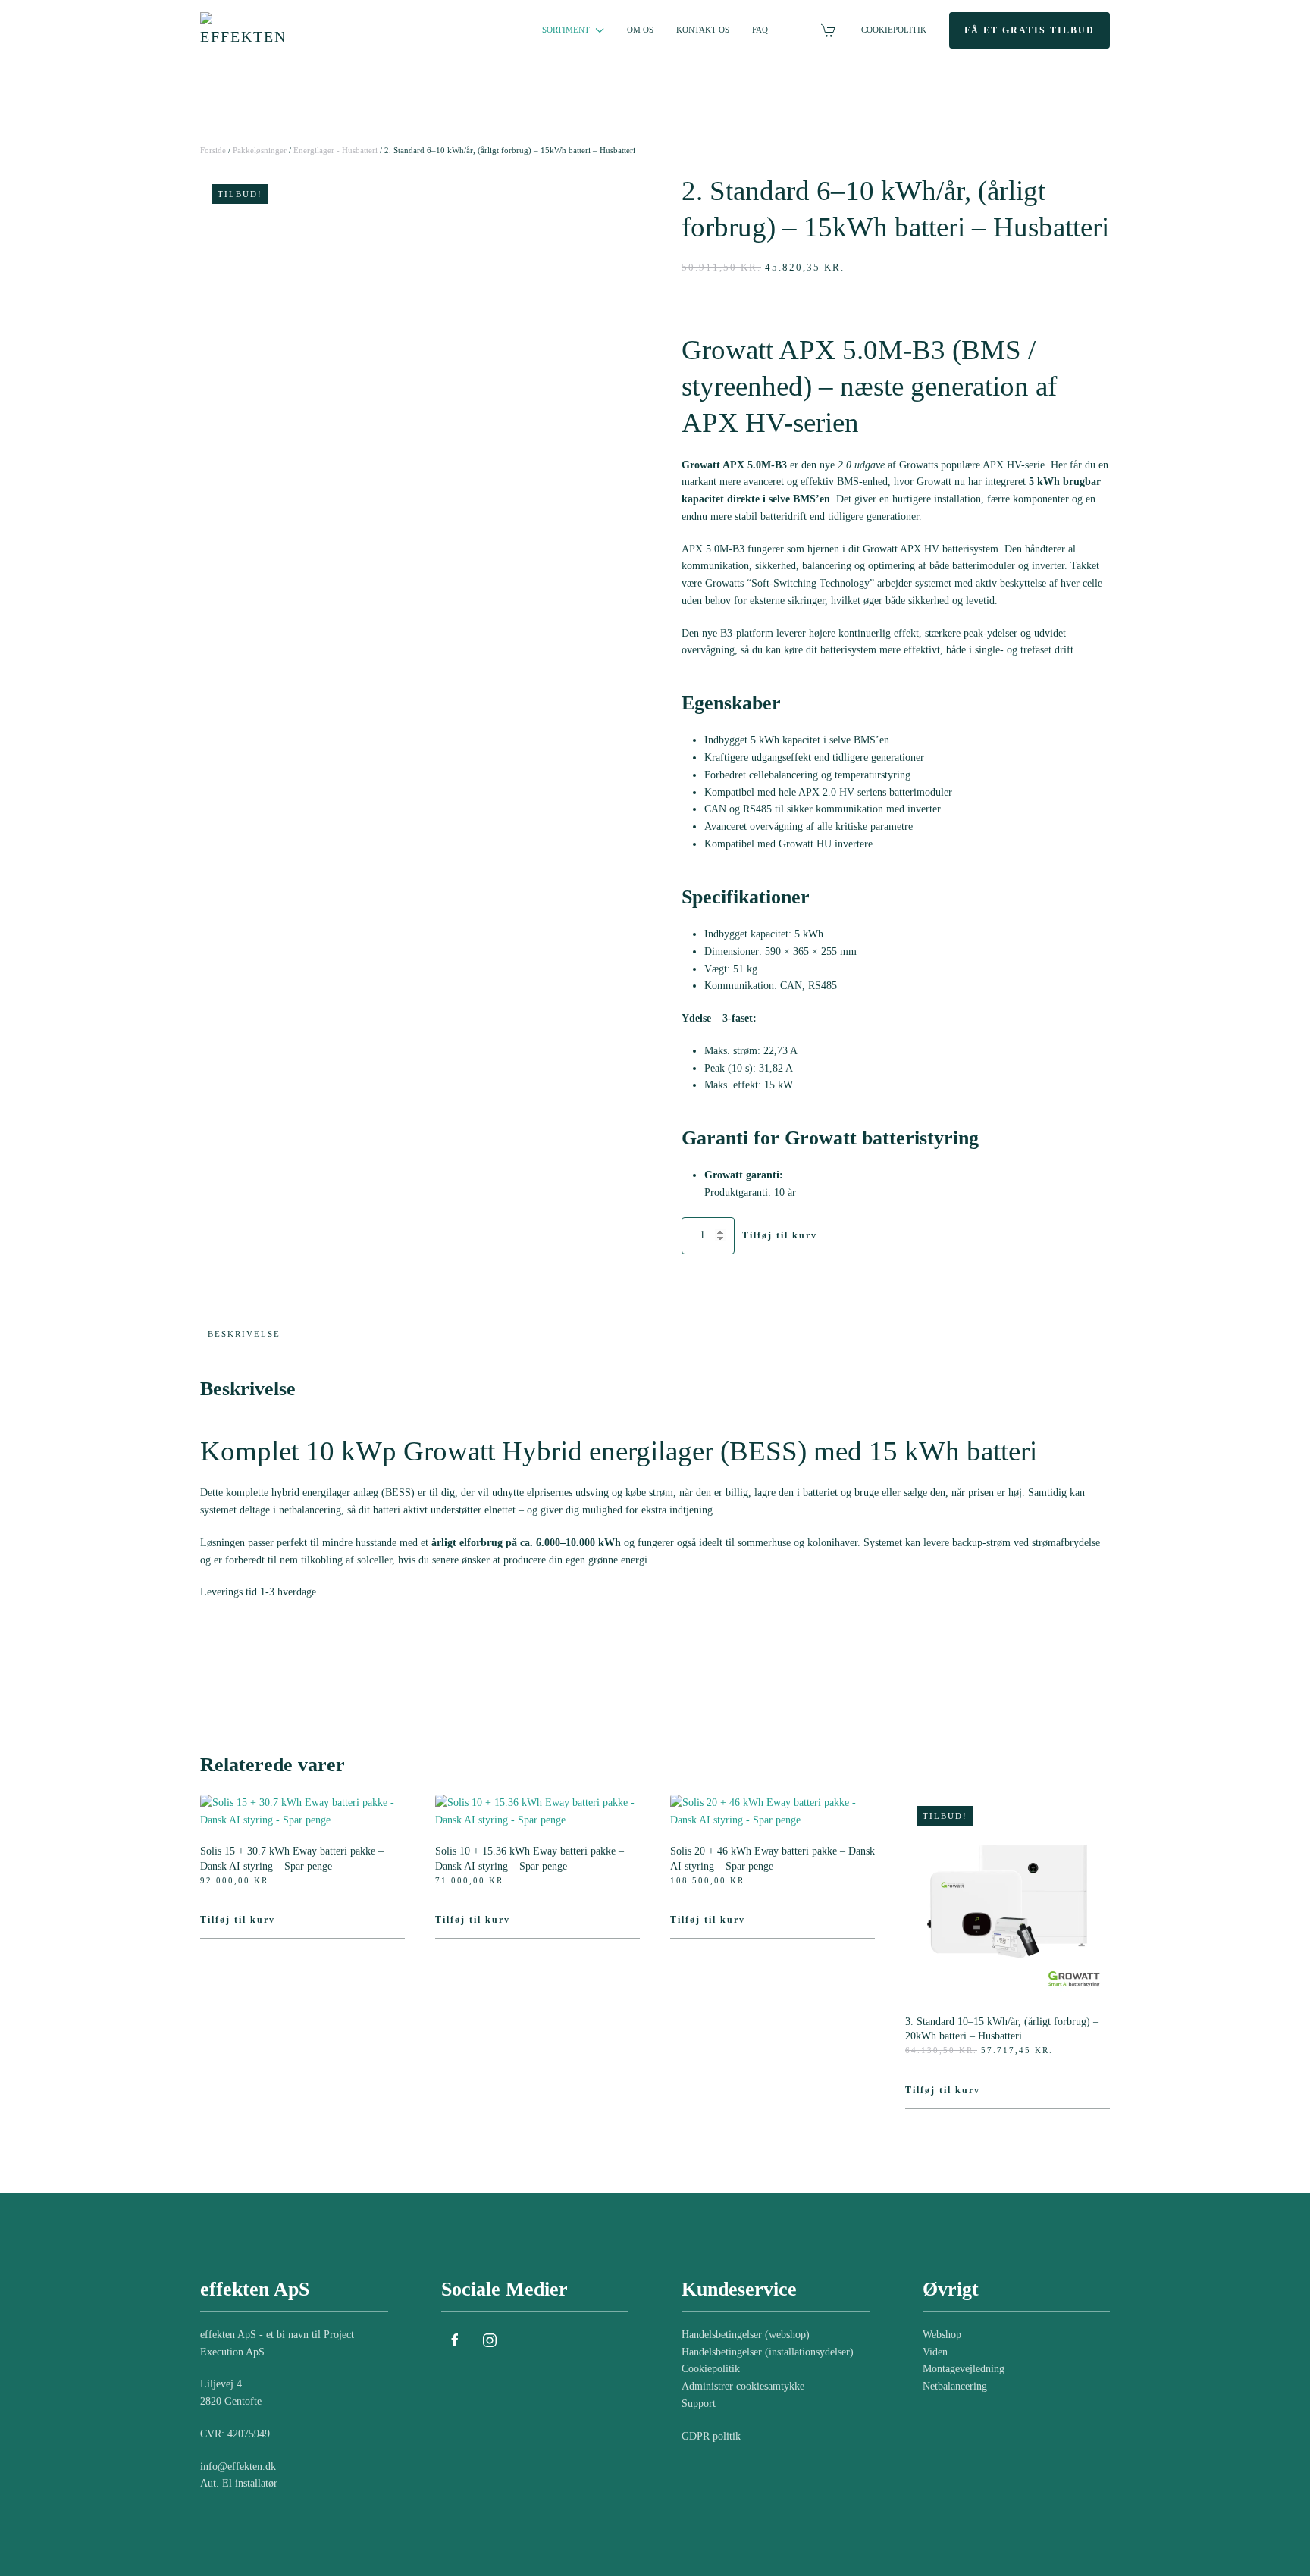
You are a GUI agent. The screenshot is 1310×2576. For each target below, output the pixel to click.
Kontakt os (703, 30)
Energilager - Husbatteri (335, 150)
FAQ (760, 30)
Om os (640, 30)
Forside (213, 150)
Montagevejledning (964, 2369)
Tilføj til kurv (780, 1235)
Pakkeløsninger (260, 150)
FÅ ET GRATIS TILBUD (1030, 30)
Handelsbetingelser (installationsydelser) (768, 2352)
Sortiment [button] (566, 30)
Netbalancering (955, 2386)
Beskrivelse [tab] (244, 1334)
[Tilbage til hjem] (244, 30)
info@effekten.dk (238, 2466)
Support (699, 2404)
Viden (935, 2352)
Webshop (942, 2335)
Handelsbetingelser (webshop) (746, 2335)
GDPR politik (711, 2436)
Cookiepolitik (894, 30)
